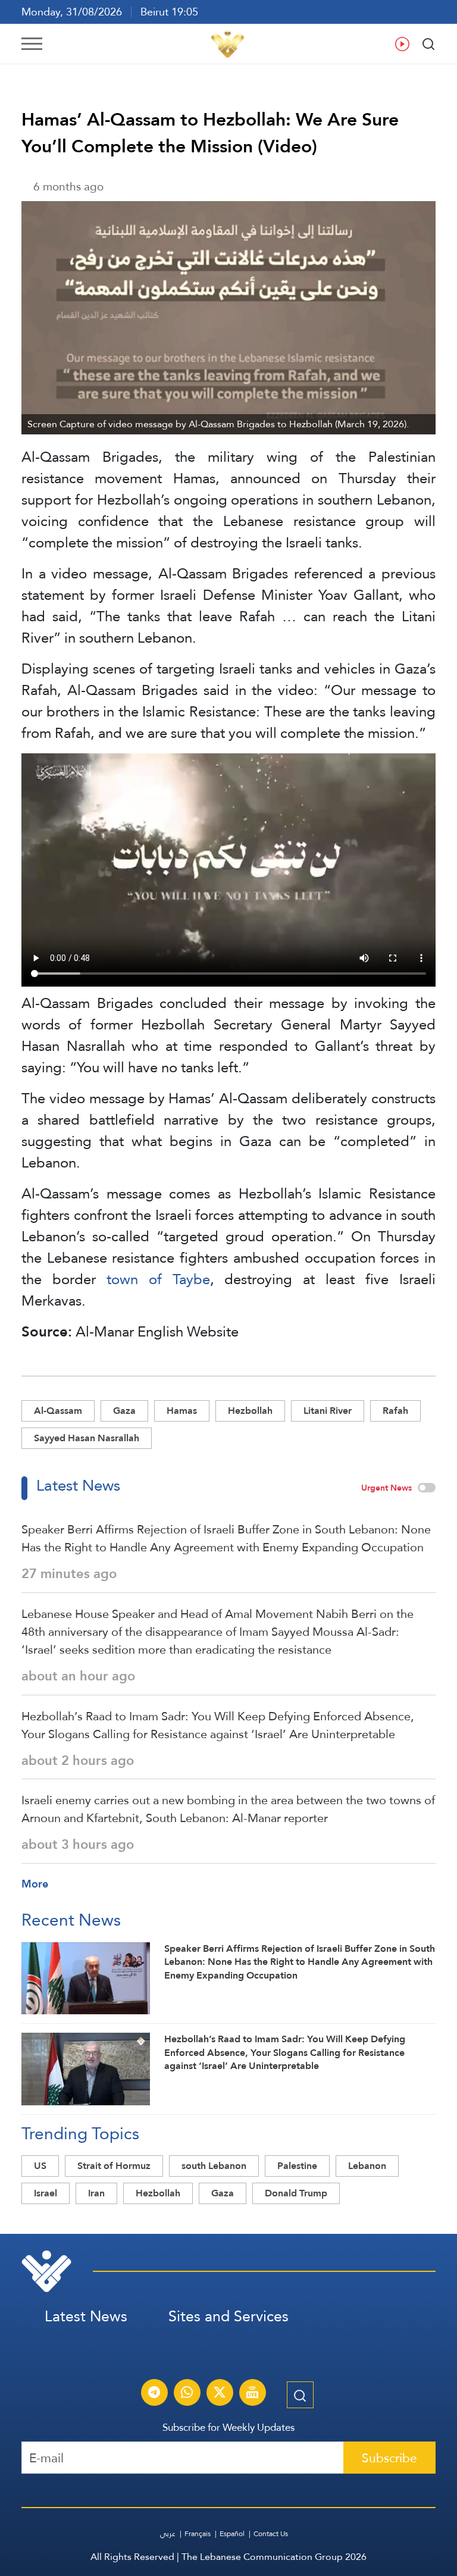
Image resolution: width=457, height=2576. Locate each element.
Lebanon (367, 2166)
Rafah (395, 1411)
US (40, 2166)
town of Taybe (158, 1279)
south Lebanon (214, 2166)
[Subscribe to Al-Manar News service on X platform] (220, 2394)
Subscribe (389, 2458)
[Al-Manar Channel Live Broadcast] (252, 2394)
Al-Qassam (58, 1411)
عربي (168, 2534)
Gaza (124, 1411)
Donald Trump (296, 2193)
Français (198, 2534)
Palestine (297, 2166)
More (35, 1884)
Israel (46, 2193)
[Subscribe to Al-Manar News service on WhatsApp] (187, 2394)
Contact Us (271, 2534)
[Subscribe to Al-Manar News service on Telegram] (154, 2394)
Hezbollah (250, 1411)
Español (232, 2534)
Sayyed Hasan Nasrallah (87, 1438)
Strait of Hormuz (114, 2166)
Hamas (182, 1411)
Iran (96, 2193)
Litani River (328, 1411)
